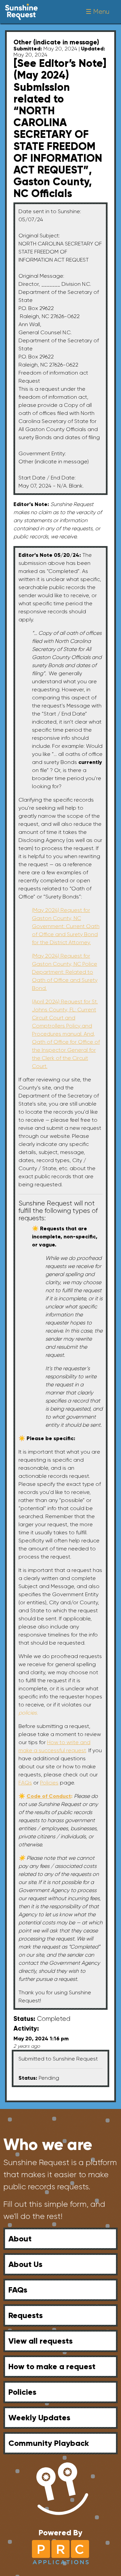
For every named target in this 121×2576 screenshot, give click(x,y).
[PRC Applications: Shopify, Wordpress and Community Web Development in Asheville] (61, 2552)
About (20, 2239)
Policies (22, 2392)
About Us (25, 2264)
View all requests (41, 2341)
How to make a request (52, 2366)
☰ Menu (97, 12)
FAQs (18, 2290)
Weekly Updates (39, 2417)
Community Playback (49, 2443)
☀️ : (46, 1796)
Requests (26, 2315)
